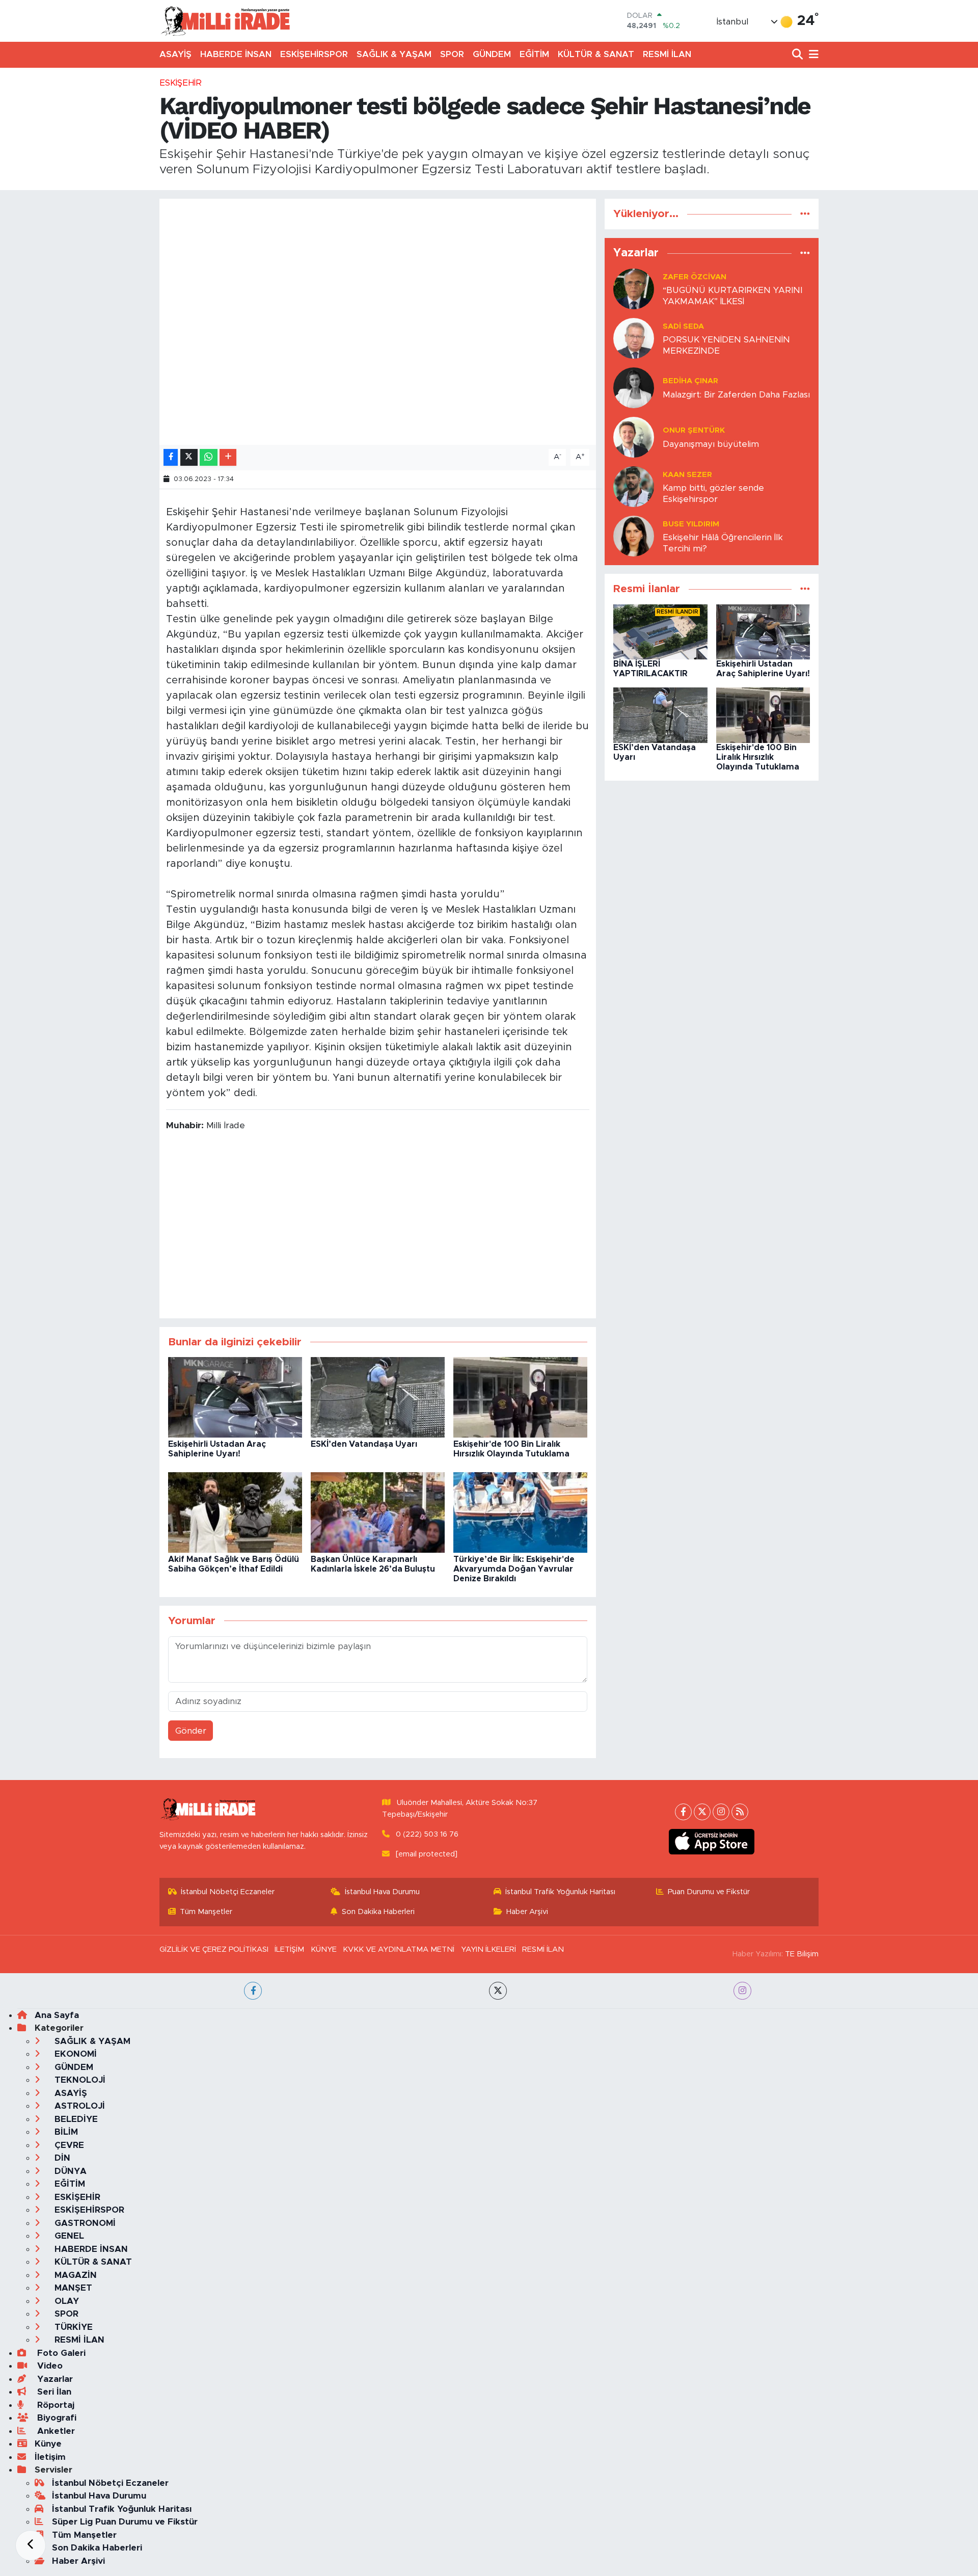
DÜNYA (69, 2171)
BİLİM (65, 2132)
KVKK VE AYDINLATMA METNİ (399, 1949)
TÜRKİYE (72, 2327)
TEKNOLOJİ (79, 2080)
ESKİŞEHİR (181, 83)
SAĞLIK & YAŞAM (394, 54)
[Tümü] (805, 214)
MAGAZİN (74, 2275)
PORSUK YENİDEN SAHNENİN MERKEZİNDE (726, 345)
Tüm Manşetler (206, 1912)
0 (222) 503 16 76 (427, 1834)
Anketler (55, 2431)
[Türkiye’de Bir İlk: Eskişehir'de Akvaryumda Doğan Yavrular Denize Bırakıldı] (520, 1512)
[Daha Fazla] (228, 457)
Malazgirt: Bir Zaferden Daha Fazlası (736, 395)
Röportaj (55, 2405)
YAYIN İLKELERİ (488, 1949)
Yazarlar (54, 2379)
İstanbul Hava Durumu (382, 1892)
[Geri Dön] (31, 2545)
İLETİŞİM (289, 1949)
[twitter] (498, 1991)
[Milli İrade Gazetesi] (225, 21)
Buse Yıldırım (691, 524)
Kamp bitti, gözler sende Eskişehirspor (713, 493)
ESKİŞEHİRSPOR (314, 54)
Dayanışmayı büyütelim (711, 444)
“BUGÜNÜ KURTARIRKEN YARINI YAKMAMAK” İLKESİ (732, 296)
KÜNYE (324, 1949)
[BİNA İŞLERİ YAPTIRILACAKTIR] (660, 631)
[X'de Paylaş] (189, 457)
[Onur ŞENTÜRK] (634, 437)
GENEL (68, 2236)
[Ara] (798, 55)
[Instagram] (721, 1812)
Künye (48, 2444)
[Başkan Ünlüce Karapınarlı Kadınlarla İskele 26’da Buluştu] (378, 1512)
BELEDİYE (75, 2119)
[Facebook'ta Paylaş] (171, 457)
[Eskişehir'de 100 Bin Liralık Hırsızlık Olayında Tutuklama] (520, 1397)
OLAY (65, 2301)
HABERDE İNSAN (236, 54)
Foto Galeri (60, 2353)
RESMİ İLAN (667, 54)
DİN (61, 2158)
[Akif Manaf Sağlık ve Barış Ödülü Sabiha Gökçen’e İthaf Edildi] (235, 1512)
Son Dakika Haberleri (378, 1912)
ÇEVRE (68, 2145)
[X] (702, 1812)
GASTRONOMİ (84, 2223)
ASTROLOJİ (78, 2106)
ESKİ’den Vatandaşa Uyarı (364, 1444)
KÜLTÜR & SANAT (596, 54)
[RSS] (740, 1812)
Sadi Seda (683, 326)
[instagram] (742, 1991)
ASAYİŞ (175, 54)
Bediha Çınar (690, 381)
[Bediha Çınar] (634, 388)
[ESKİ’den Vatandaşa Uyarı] (378, 1397)
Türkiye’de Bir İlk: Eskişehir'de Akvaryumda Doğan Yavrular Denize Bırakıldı (514, 1569)
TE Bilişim (802, 1954)
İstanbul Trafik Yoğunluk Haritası (560, 1892)
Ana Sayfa (57, 2015)
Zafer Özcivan (695, 277)
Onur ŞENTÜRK (694, 430)
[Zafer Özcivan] (634, 289)
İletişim (50, 2457)
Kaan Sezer (687, 475)
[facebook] (253, 1991)
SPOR (452, 54)
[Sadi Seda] (634, 338)
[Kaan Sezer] (634, 486)
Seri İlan (53, 2392)
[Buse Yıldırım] (634, 536)
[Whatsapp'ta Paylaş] (209, 457)
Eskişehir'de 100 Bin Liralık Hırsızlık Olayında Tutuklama (758, 757)
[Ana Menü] (812, 55)
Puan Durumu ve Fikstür (709, 1892)
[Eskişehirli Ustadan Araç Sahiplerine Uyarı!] (235, 1397)
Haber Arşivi (527, 1912)
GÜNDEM (492, 54)
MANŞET (72, 2288)
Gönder (191, 1731)
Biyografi (56, 2418)
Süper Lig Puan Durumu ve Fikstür (125, 2522)
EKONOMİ (74, 2054)
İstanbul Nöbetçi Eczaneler (228, 1892)
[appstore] (712, 1842)
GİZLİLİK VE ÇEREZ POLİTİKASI (214, 1949)
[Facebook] (683, 1812)
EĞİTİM (534, 54)
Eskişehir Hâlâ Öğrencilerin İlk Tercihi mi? (723, 543)
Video (49, 2366)
